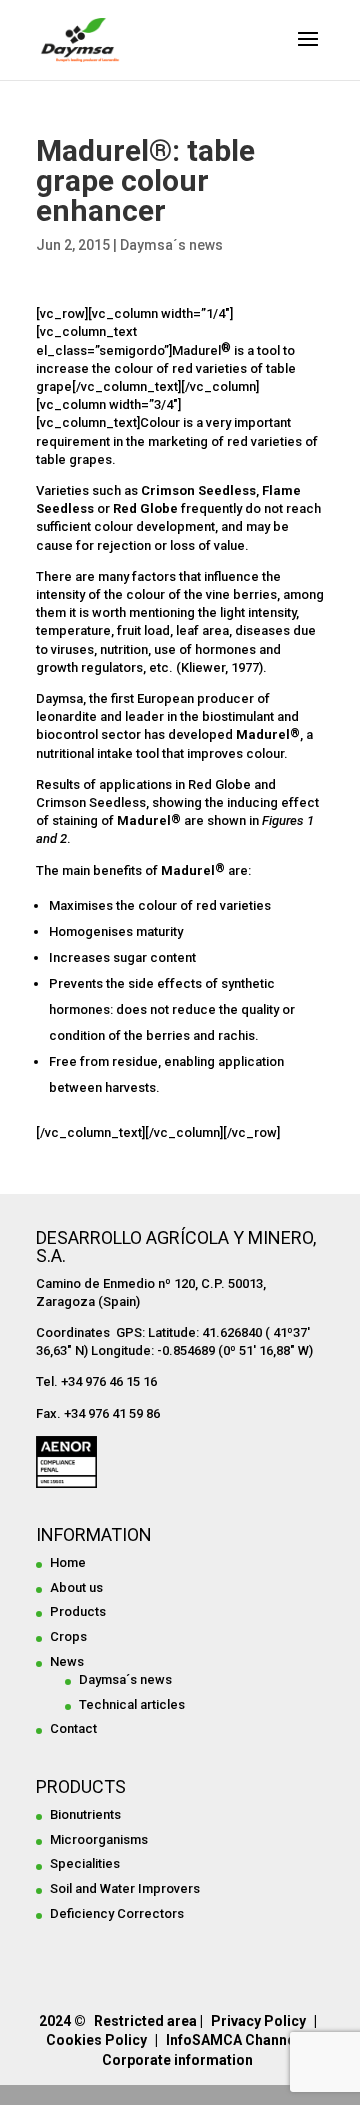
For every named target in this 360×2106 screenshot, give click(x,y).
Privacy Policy (258, 2021)
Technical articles (132, 1704)
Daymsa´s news (171, 245)
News (67, 1661)
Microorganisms (99, 1839)
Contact (73, 1728)
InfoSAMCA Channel (232, 2040)
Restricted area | (148, 2021)
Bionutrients (85, 1814)
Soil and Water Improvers (125, 1888)
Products (78, 1611)
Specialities (85, 1863)
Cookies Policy (96, 2040)
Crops (68, 1636)
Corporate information (177, 2060)
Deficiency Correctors (117, 1913)
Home (68, 1562)
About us (76, 1587)
